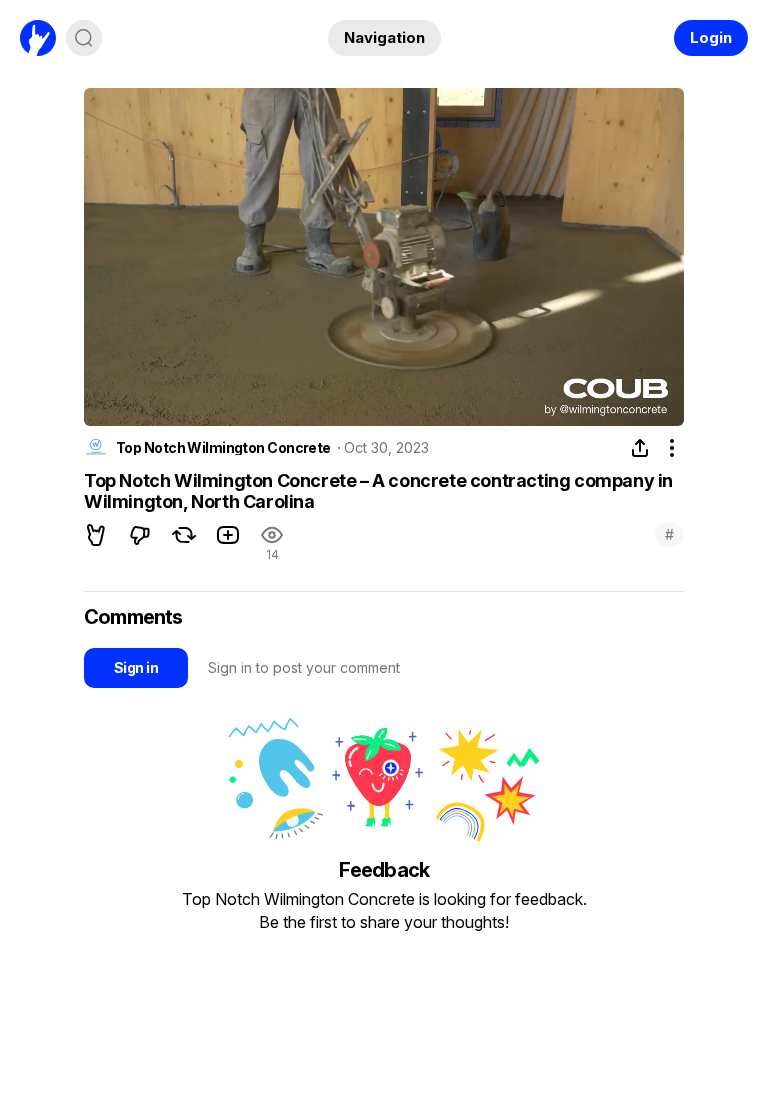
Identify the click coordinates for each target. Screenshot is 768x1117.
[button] (96, 535)
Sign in (136, 667)
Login (711, 37)
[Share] (640, 448)
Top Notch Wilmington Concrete (223, 448)
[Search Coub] (84, 38)
